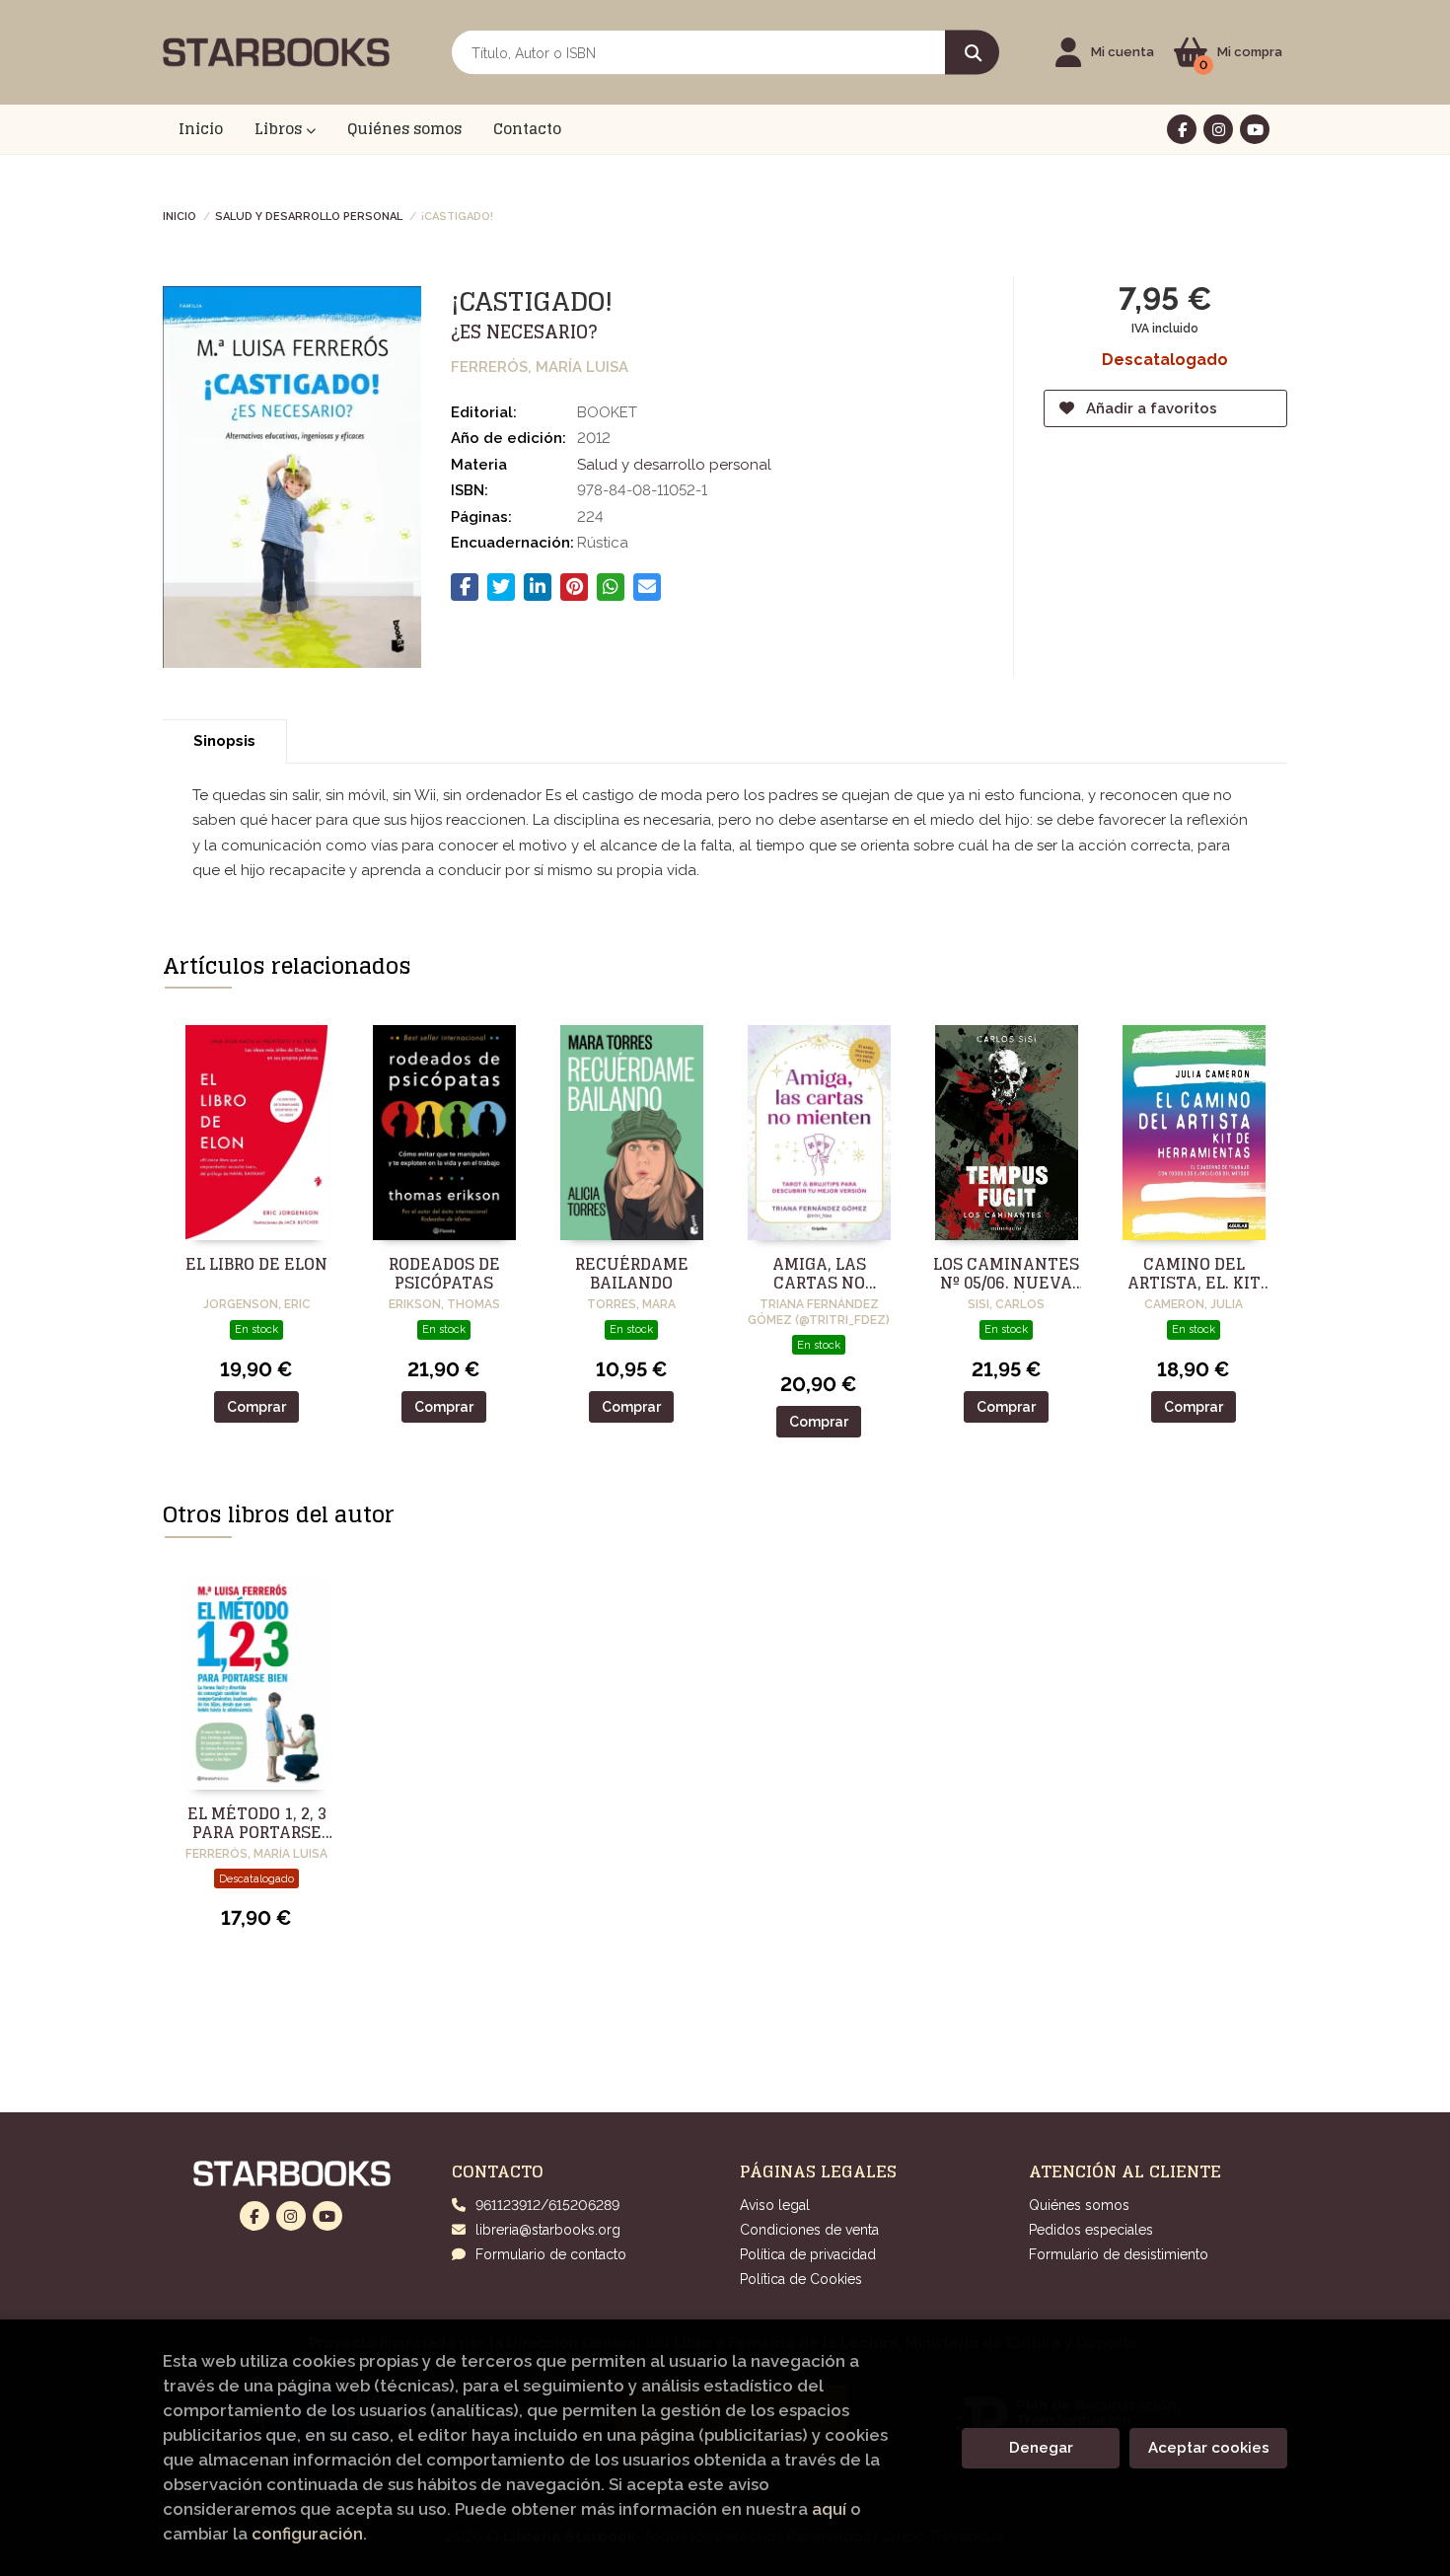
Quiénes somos (1079, 2205)
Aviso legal (775, 2205)
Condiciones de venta (809, 2230)
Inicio (180, 215)
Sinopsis (224, 741)
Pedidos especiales (1091, 2230)
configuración (307, 2534)
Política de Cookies (801, 2279)
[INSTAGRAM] (1218, 129)
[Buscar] (972, 53)
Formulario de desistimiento (1119, 2254)
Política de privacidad (808, 2254)
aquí (829, 2509)
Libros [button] (280, 129)
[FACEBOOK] (1182, 129)
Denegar (1041, 2448)
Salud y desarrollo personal (309, 215)
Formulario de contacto (551, 2254)
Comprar (256, 1407)
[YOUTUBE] (1255, 129)
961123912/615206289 (547, 2205)
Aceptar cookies (1209, 2448)
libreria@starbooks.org (548, 2230)
